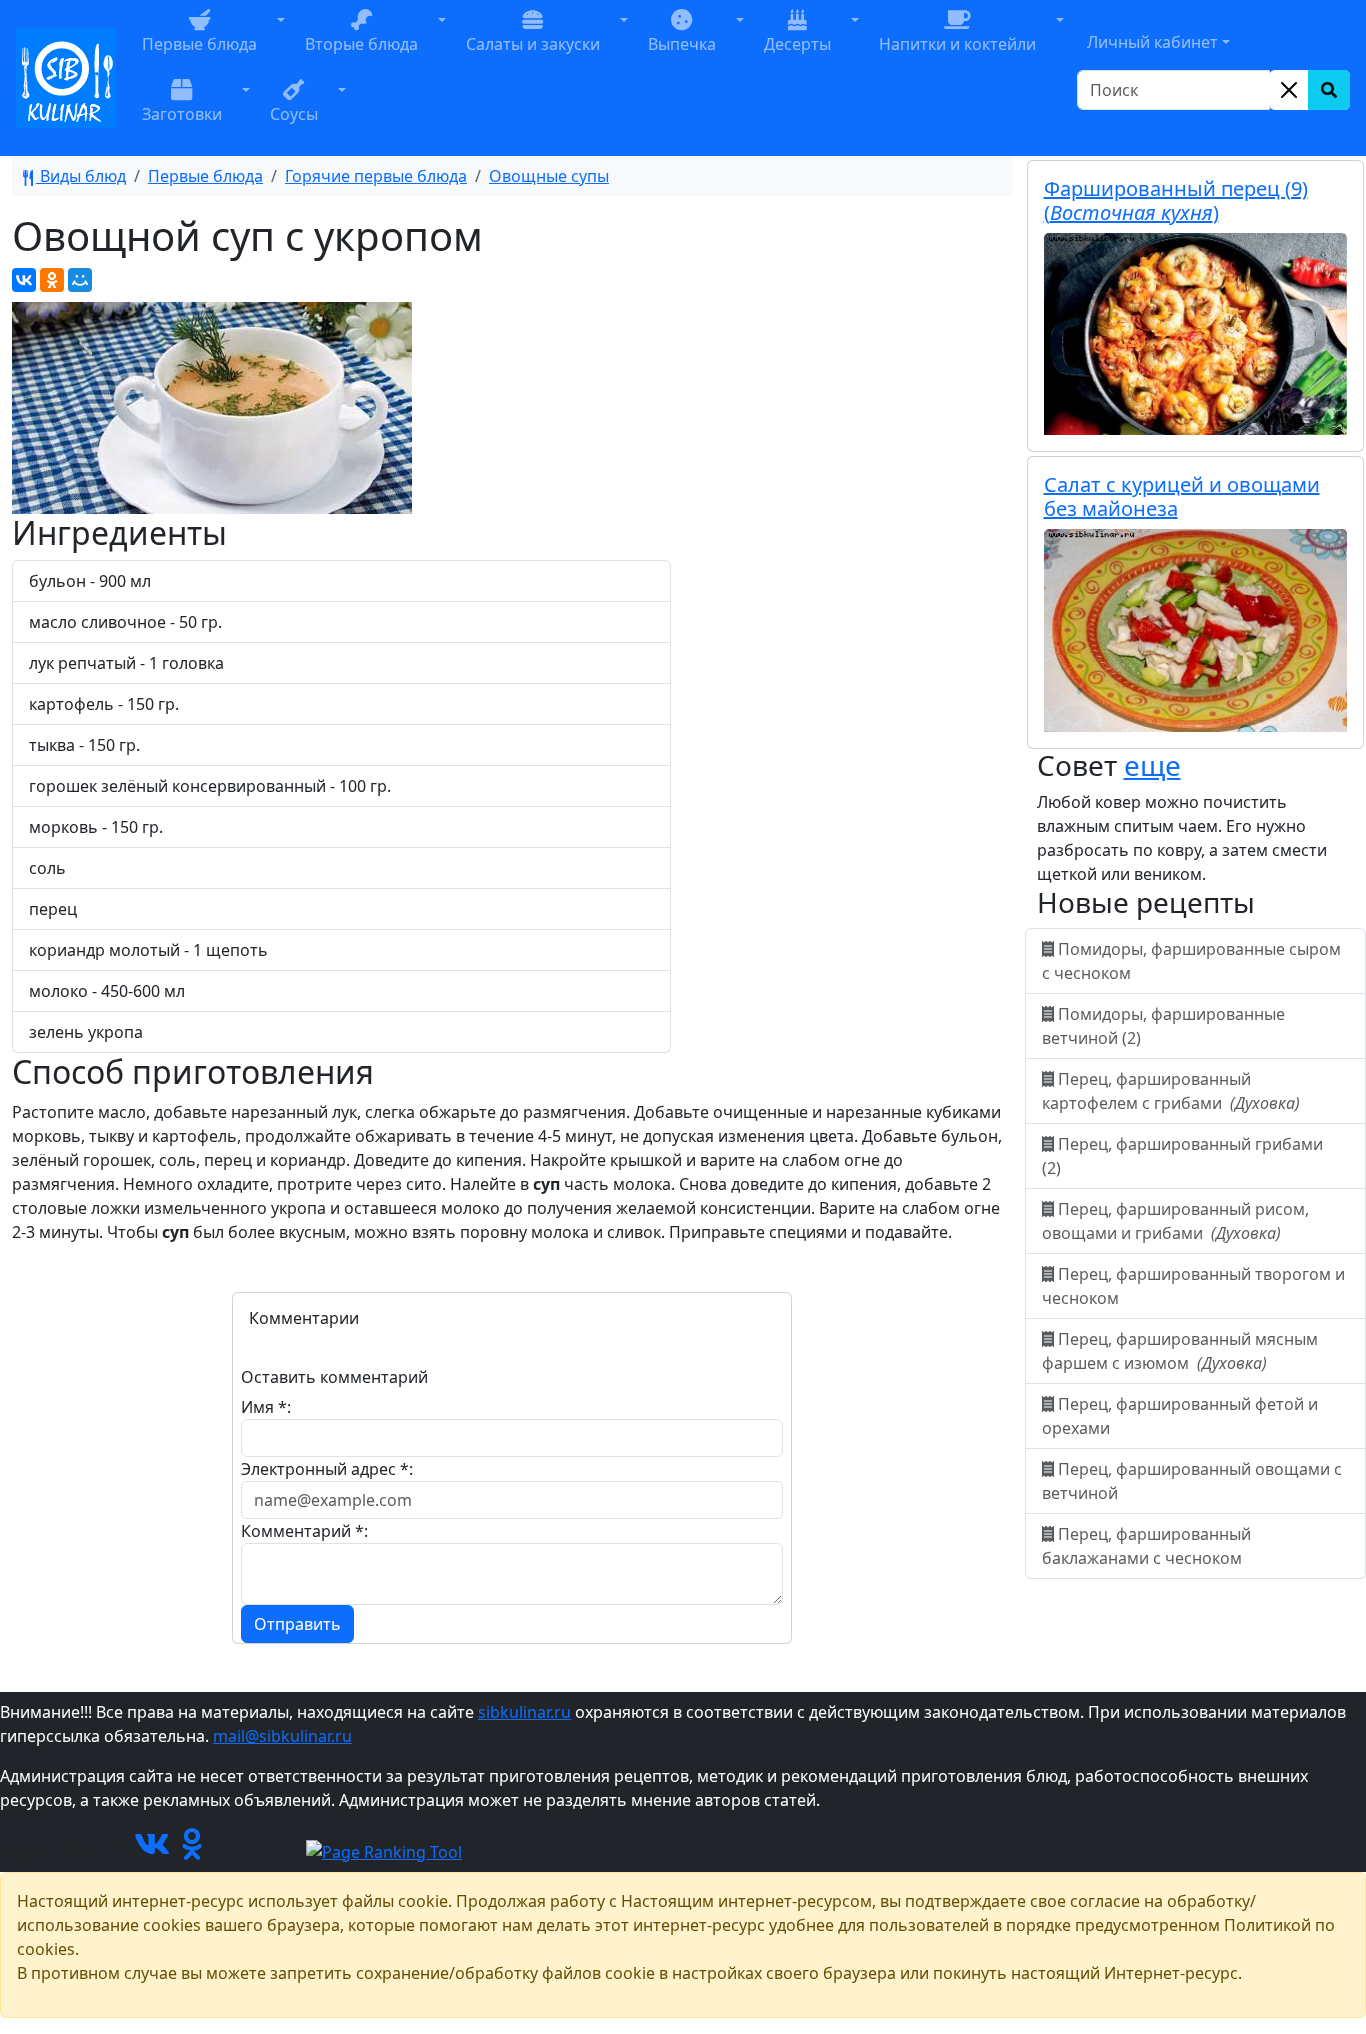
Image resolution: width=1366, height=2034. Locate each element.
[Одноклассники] (52, 280)
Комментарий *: (304, 1531)
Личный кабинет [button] (1152, 42)
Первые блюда (205, 176)
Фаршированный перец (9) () (1176, 200)
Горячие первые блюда (376, 176)
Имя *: (266, 1407)
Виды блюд (81, 176)
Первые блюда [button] (199, 44)
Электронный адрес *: (327, 1469)
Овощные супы (549, 176)
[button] (281, 43)
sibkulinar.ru (524, 1712)
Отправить (297, 1624)
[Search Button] (1329, 90)
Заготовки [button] (182, 114)
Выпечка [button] (682, 44)
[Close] (1289, 90)
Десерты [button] (797, 44)
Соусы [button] (294, 114)
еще (1152, 765)
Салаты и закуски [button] (533, 44)
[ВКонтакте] (24, 280)
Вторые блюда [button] (361, 44)
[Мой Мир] (80, 280)
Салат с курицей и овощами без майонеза (1182, 496)
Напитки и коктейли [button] (957, 44)
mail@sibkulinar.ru (282, 1736)
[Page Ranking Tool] (384, 1850)
